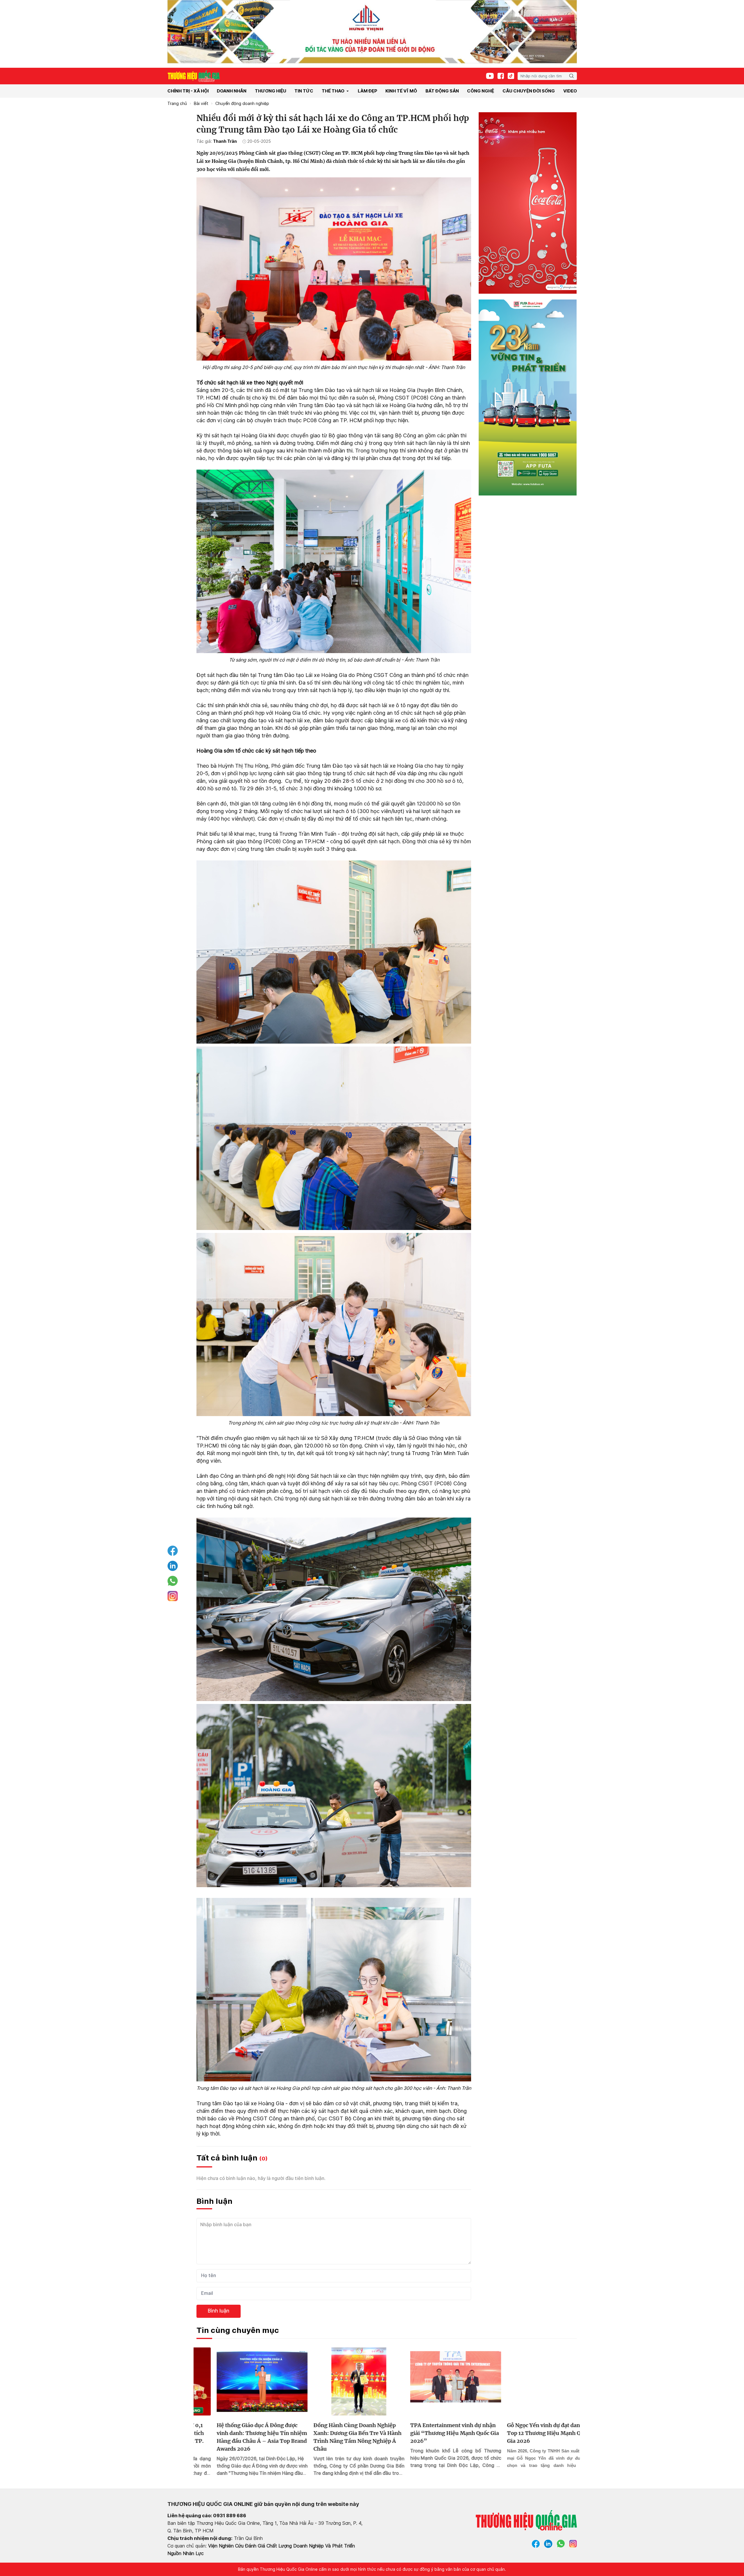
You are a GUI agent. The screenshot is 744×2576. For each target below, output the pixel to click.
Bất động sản (442, 91)
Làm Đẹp (367, 91)
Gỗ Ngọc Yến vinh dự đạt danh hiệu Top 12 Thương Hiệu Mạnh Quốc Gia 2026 (435, 2433)
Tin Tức (304, 91)
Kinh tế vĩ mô (401, 91)
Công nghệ (481, 91)
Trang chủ (177, 104)
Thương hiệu (271, 91)
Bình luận (219, 2311)
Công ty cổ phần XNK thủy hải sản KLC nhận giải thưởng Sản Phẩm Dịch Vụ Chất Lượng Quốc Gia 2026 (531, 2433)
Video (570, 91)
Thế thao (333, 91)
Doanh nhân (232, 91)
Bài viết (201, 104)
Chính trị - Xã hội (188, 91)
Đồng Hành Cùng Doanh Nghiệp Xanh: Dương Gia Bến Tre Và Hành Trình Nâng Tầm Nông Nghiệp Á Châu (240, 2437)
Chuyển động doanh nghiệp (242, 104)
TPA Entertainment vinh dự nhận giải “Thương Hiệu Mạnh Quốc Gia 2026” (338, 2433)
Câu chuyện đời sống (529, 91)
